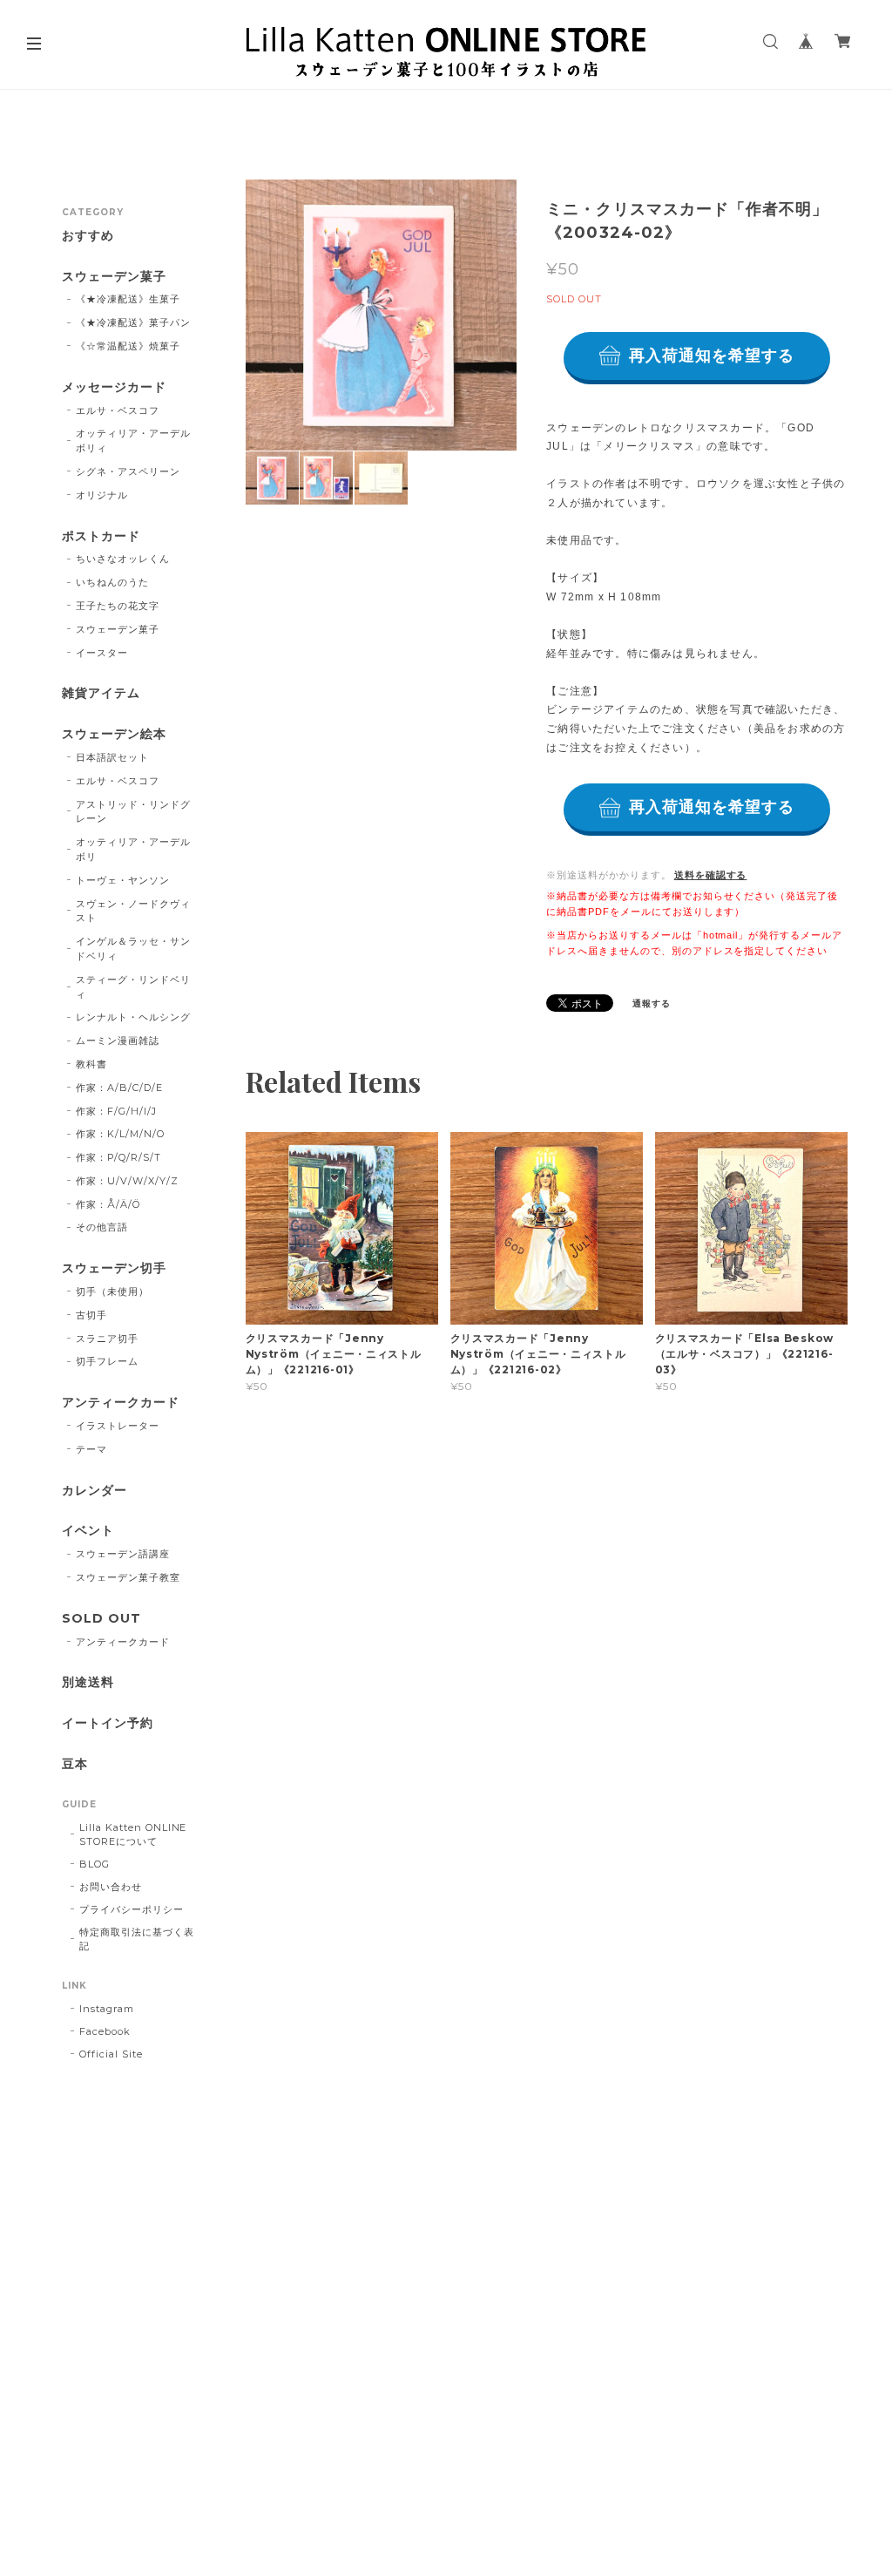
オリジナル (102, 495)
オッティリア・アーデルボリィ (133, 441)
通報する (652, 1003)
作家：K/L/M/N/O (120, 1134)
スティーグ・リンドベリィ (133, 987)
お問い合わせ (111, 1887)
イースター (102, 653)
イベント (88, 1531)
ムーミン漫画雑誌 (118, 1041)
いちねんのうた (112, 582)
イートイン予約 (108, 1723)
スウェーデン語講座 (123, 1554)
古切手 (91, 1315)
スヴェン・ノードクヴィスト (133, 911)
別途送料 (88, 1682)
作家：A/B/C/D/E (119, 1088)
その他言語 (102, 1227)
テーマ (91, 1449)
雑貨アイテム (101, 693)
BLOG (95, 1864)
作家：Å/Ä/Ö (108, 1204)
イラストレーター (118, 1426)
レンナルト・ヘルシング (133, 1017)
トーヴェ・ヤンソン (123, 880)
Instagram (107, 2009)
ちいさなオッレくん (123, 559)
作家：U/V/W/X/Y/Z (127, 1181)
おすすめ (88, 236)
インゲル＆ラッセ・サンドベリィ (133, 949)
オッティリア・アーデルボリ (133, 849)
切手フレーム (107, 1361)
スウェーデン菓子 (114, 277)
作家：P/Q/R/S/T (118, 1157)
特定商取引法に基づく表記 (137, 1939)
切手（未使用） (112, 1291)
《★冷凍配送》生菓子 (128, 299)
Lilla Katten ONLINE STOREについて (133, 1834)
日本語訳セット (112, 757)
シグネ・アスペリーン (128, 471)
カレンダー (95, 1491)
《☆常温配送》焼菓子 (128, 346)
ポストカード (101, 536)
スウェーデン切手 (114, 1268)
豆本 (75, 1764)
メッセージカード (114, 387)
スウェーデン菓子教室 (128, 1577)
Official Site (111, 2054)
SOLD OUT (101, 1619)
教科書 (91, 1064)
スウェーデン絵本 (114, 734)
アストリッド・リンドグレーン (133, 812)
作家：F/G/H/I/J (116, 1111)
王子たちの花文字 (118, 606)
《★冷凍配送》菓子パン (133, 322)
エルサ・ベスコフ (118, 410)
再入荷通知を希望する (712, 356)
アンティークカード (121, 1403)
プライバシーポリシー (132, 1909)
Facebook (105, 2031)
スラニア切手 (107, 1339)
